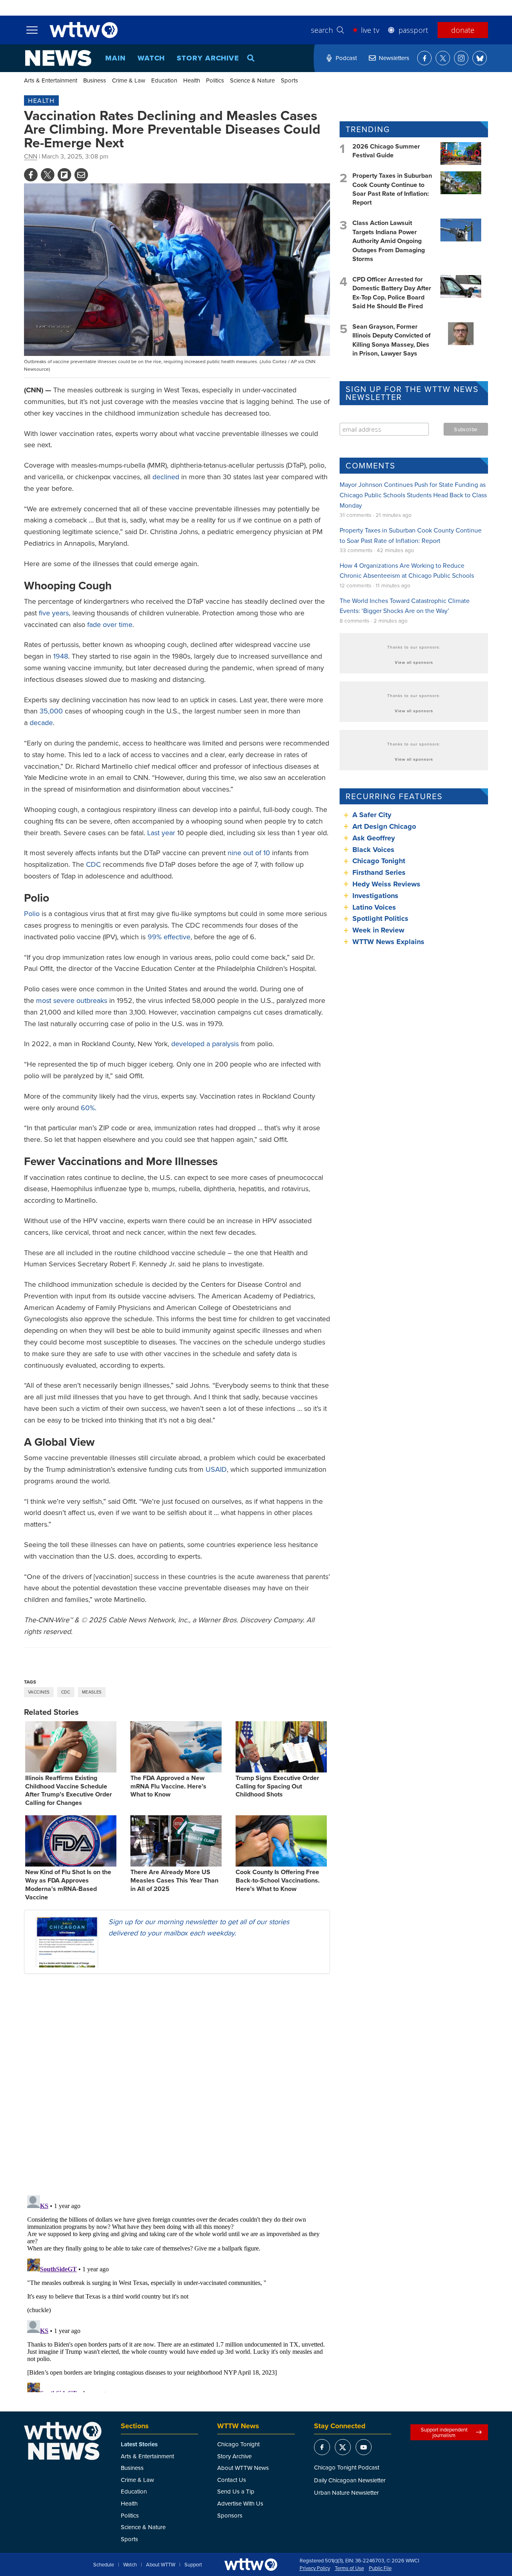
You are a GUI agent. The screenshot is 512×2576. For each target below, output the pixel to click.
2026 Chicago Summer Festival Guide (386, 151)
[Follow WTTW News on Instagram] (461, 58)
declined (166, 477)
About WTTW (161, 2565)
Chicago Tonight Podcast (347, 2467)
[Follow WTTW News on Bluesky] (480, 58)
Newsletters (394, 58)
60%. (89, 1108)
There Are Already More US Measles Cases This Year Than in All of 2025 (174, 1880)
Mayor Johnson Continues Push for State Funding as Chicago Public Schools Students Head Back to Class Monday (413, 495)
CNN (31, 156)
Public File (380, 2568)
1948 (61, 656)
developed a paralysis (205, 1044)
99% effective (169, 937)
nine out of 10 (249, 853)
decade (41, 722)
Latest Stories (139, 2444)
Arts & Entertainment (51, 80)
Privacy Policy (315, 2568)
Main (115, 58)
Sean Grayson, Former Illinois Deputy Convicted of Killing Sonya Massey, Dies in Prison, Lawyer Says (391, 340)
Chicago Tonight (379, 861)
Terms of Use (349, 2568)
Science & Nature (252, 80)
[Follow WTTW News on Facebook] (424, 58)
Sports (289, 80)
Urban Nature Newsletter (346, 2493)
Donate (463, 30)
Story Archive (208, 58)
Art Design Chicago (384, 826)
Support (193, 2565)
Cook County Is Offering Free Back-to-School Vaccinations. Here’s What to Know (278, 1880)
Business (95, 80)
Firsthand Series (379, 872)
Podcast (346, 58)
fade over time (110, 624)
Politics (215, 80)
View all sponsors (414, 662)
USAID (216, 1469)
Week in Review (378, 930)
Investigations (375, 896)
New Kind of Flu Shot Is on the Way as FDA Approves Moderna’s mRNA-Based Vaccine (68, 1884)
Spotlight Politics (380, 918)
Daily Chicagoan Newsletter (350, 2480)
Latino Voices (374, 907)
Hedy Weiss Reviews (386, 884)
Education (164, 80)
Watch (151, 58)
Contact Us (232, 2480)
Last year (161, 833)
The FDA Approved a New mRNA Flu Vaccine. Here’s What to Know (168, 1786)
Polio (32, 913)
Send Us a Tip (236, 2491)
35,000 (51, 711)
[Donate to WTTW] (251, 2565)
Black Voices (373, 850)
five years (54, 613)
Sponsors (230, 2515)
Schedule (104, 2565)
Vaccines (39, 1692)
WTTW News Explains (389, 942)
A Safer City (372, 815)
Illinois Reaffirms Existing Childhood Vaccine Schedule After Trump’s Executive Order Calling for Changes (69, 1790)
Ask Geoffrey (374, 838)
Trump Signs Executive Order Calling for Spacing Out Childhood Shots (277, 1786)
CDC (93, 864)
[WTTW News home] (58, 58)
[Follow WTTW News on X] (443, 58)
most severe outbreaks (71, 1000)
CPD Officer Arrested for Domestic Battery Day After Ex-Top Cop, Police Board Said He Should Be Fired (392, 293)
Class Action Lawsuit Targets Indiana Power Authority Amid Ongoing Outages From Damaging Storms (389, 241)
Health (192, 80)
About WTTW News (243, 2468)
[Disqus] (177, 2084)
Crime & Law (129, 80)
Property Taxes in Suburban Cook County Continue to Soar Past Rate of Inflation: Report (392, 189)
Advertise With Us (240, 2503)
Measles (92, 1692)
